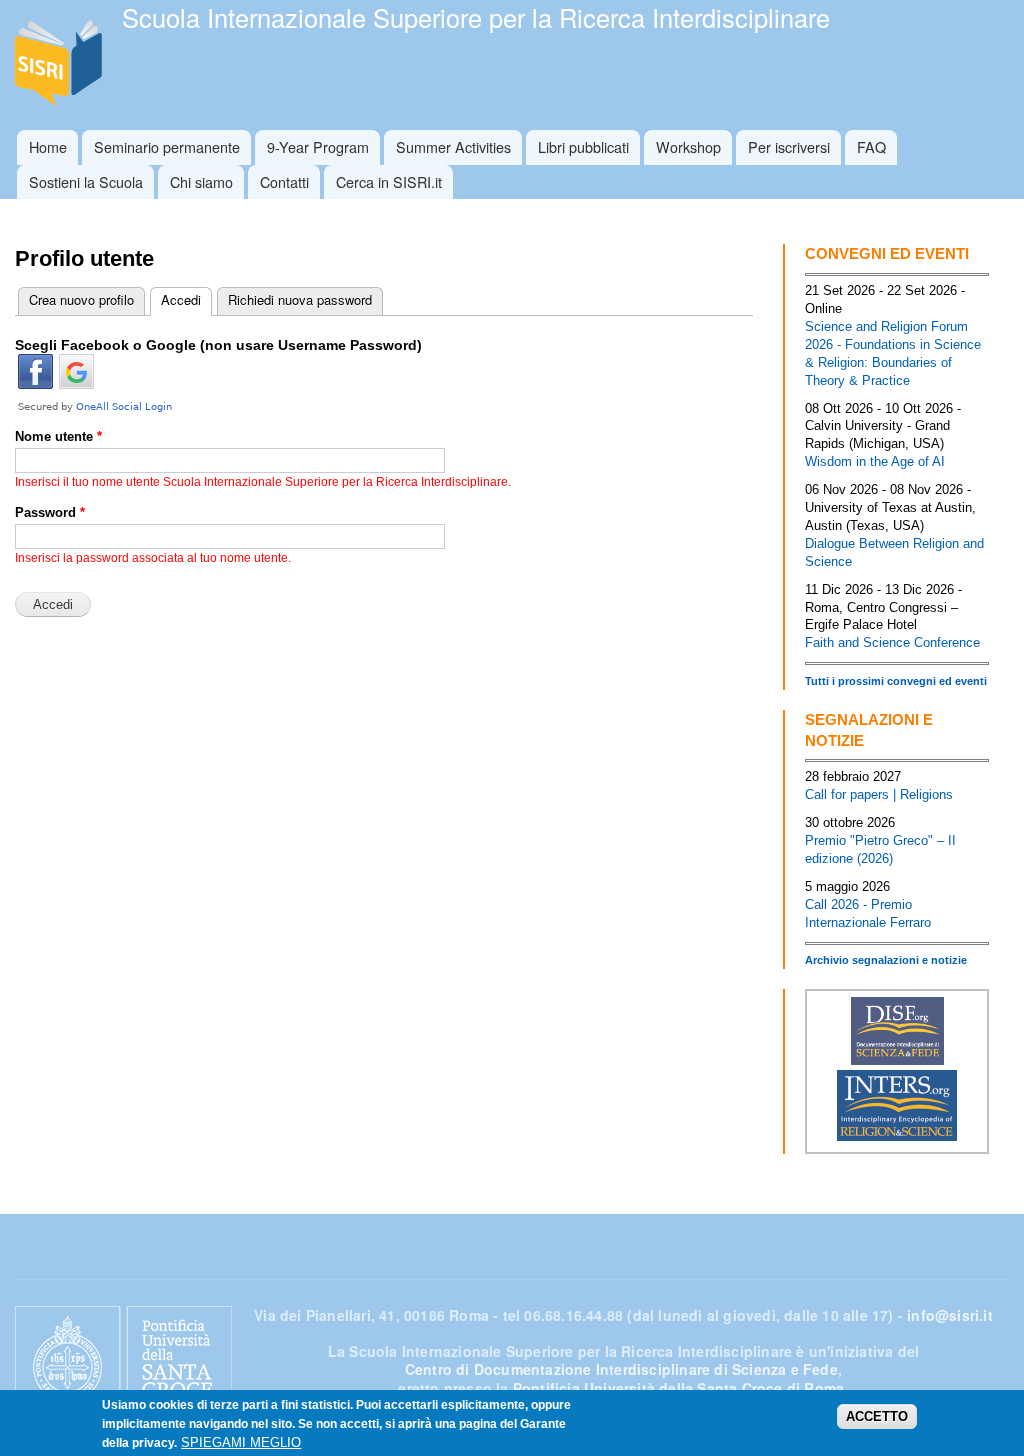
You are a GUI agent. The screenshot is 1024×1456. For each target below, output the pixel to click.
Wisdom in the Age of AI (875, 461)
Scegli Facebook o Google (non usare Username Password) (218, 345)
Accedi (175, 299)
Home (48, 146)
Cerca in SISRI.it (389, 181)
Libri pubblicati (583, 146)
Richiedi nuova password (300, 299)
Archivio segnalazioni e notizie (886, 960)
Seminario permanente (167, 146)
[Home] (61, 65)
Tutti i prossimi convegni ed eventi (896, 681)
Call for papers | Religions (879, 794)
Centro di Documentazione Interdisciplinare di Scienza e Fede (621, 1369)
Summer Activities (453, 146)
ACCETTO (877, 1416)
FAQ (871, 146)
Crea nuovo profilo (81, 299)
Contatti (284, 181)
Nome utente (58, 436)
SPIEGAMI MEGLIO (241, 1442)
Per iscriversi (789, 146)
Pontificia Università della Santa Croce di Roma (678, 1388)
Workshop (688, 146)
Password (50, 512)
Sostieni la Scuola (86, 181)
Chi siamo (201, 181)
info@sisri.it (950, 1315)
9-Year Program (318, 146)
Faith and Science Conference (892, 642)
